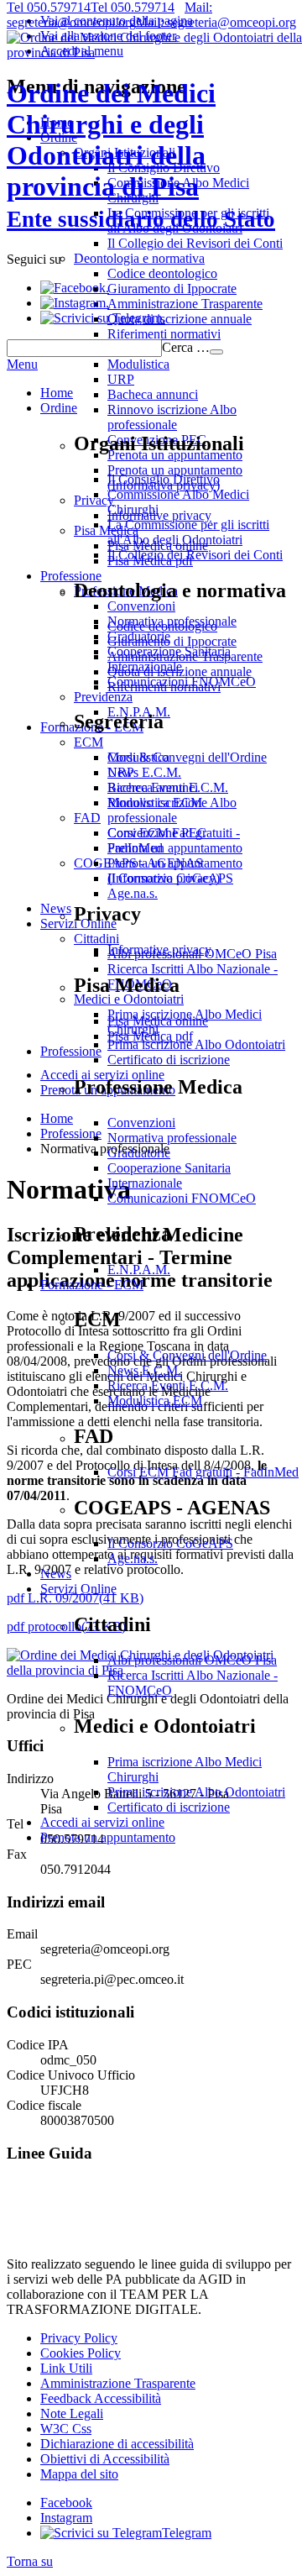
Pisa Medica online (158, 1021)
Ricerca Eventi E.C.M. (168, 1385)
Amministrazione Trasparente (185, 656)
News (56, 1574)
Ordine (59, 408)
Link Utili (66, 2368)
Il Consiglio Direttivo (164, 479)
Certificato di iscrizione (169, 1807)
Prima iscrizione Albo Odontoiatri (196, 1792)
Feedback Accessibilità (101, 2398)
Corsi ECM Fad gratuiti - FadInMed (203, 1472)
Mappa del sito (79, 2474)
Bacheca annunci (153, 787)
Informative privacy (159, 950)
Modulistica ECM (155, 1401)
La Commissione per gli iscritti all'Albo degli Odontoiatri (188, 532)
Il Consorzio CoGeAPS (170, 1543)
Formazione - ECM (92, 1285)
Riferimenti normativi (164, 687)
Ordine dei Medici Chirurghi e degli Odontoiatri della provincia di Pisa (141, 155)
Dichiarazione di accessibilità (117, 2444)
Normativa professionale (172, 1138)
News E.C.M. (144, 1370)
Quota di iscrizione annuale (180, 672)
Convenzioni (141, 1123)
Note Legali (72, 2413)
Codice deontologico (162, 626)
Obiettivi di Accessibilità (105, 2459)
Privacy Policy (79, 2338)
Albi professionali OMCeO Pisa (192, 1660)
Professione (71, 1051)
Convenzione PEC (157, 833)
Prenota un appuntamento (175, 848)
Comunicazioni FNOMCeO (182, 1198)
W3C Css (66, 2429)
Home (57, 393)
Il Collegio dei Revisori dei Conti (195, 555)
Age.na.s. (133, 1558)
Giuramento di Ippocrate (172, 641)
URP (121, 772)
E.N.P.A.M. (139, 1270)
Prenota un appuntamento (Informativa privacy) (175, 871)
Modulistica (138, 757)
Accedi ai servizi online (102, 1822)
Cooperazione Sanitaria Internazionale (169, 1175)
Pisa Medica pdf (150, 1036)
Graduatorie (139, 1153)
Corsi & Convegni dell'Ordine (187, 1355)
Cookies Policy (81, 2353)
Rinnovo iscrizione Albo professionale (172, 810)
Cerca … (186, 347)
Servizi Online (78, 1589)
